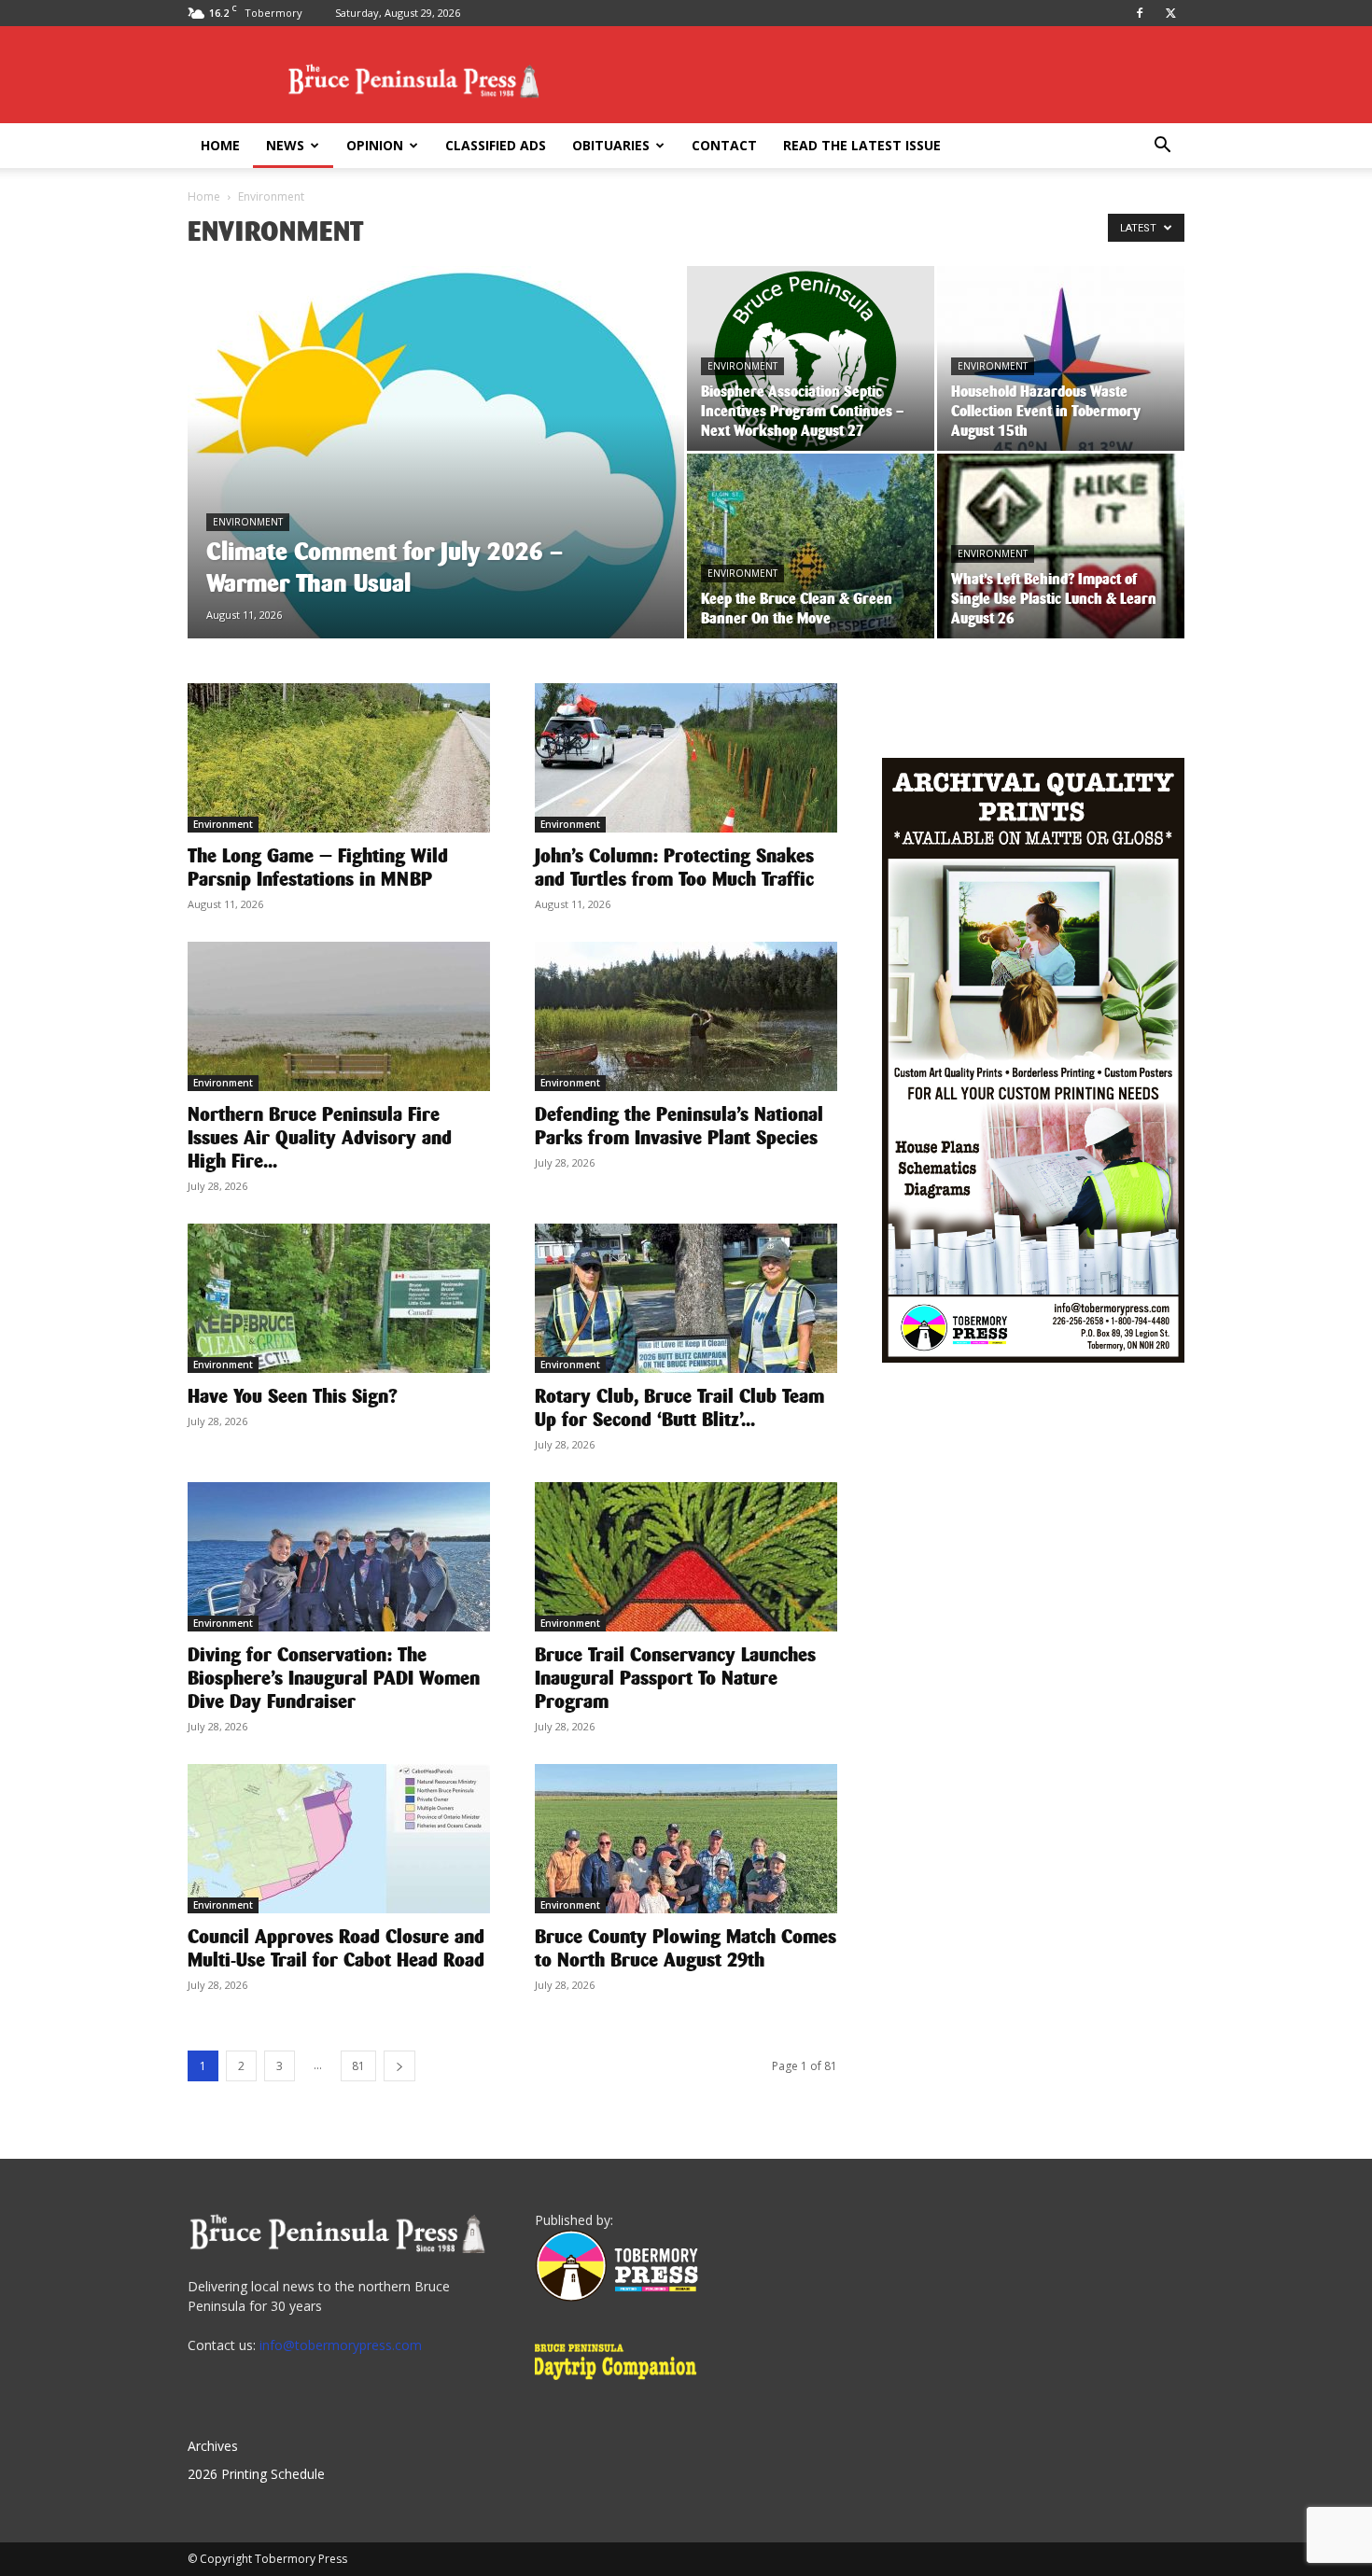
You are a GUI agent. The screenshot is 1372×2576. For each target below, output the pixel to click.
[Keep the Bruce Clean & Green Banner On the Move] (811, 546)
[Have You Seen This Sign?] (339, 1298)
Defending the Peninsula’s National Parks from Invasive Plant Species (679, 1126)
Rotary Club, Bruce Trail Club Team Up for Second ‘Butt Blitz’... (679, 1408)
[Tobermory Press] (616, 2296)
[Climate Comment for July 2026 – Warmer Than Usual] (436, 482)
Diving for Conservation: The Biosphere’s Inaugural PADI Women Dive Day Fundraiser (334, 1678)
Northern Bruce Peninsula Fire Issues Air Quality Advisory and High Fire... (320, 1138)
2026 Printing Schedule (256, 2474)
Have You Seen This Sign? (293, 1396)
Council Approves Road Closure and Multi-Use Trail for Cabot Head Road (336, 1948)
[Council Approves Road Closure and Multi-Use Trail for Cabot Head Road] (339, 1839)
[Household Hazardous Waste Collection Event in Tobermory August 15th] (1061, 358)
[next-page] (399, 2066)
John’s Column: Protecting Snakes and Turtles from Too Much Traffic (674, 868)
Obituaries (611, 145)
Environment (248, 522)
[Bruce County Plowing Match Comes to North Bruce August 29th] (686, 1839)
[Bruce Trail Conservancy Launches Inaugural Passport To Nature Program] (686, 1557)
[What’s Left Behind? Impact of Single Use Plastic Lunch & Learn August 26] (1061, 546)
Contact (724, 145)
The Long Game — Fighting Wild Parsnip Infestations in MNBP (318, 868)
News (285, 145)
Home (220, 145)
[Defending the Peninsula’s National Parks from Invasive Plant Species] (686, 1016)
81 (358, 2066)
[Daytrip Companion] (621, 2382)
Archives (213, 2446)
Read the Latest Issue (862, 145)
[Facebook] (1140, 13)
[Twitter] (1170, 13)
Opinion (375, 145)
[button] (1162, 147)
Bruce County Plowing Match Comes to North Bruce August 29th (686, 1948)
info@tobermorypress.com (341, 2345)
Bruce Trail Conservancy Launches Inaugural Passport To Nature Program (675, 1678)
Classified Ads (496, 145)
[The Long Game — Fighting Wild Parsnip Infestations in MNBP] (339, 758)
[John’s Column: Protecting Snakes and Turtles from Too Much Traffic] (686, 758)
